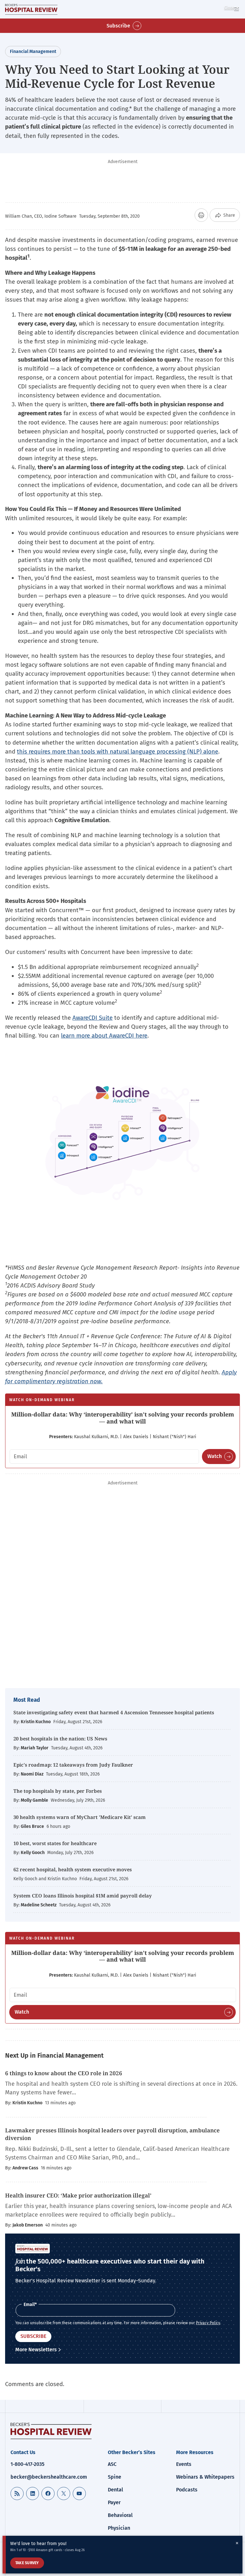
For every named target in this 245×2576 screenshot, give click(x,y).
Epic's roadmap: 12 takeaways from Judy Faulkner (73, 1765)
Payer (114, 2502)
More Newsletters (36, 2350)
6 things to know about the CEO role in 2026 (64, 2073)
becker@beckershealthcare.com (49, 2477)
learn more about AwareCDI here (104, 1036)
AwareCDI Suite (93, 1018)
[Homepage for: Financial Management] (31, 9)
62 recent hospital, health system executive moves (73, 1869)
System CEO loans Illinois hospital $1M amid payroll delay (83, 1896)
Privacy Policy (208, 2323)
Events (184, 2464)
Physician (119, 2528)
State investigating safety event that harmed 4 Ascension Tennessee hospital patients (114, 1712)
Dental (115, 2490)
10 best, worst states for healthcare (55, 1843)
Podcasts (187, 2490)
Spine (115, 2477)
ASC (112, 2464)
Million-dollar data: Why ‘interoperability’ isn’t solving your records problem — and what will (123, 1418)
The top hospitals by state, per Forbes (58, 1791)
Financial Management (33, 52)
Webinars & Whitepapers (205, 2477)
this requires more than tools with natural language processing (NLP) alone (118, 751)
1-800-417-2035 (27, 2464)
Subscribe (118, 26)
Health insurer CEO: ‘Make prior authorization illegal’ (78, 2195)
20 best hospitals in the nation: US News (60, 1739)
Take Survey (27, 2563)
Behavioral (120, 2515)
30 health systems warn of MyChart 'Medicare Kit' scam (80, 1817)
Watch (215, 1456)
